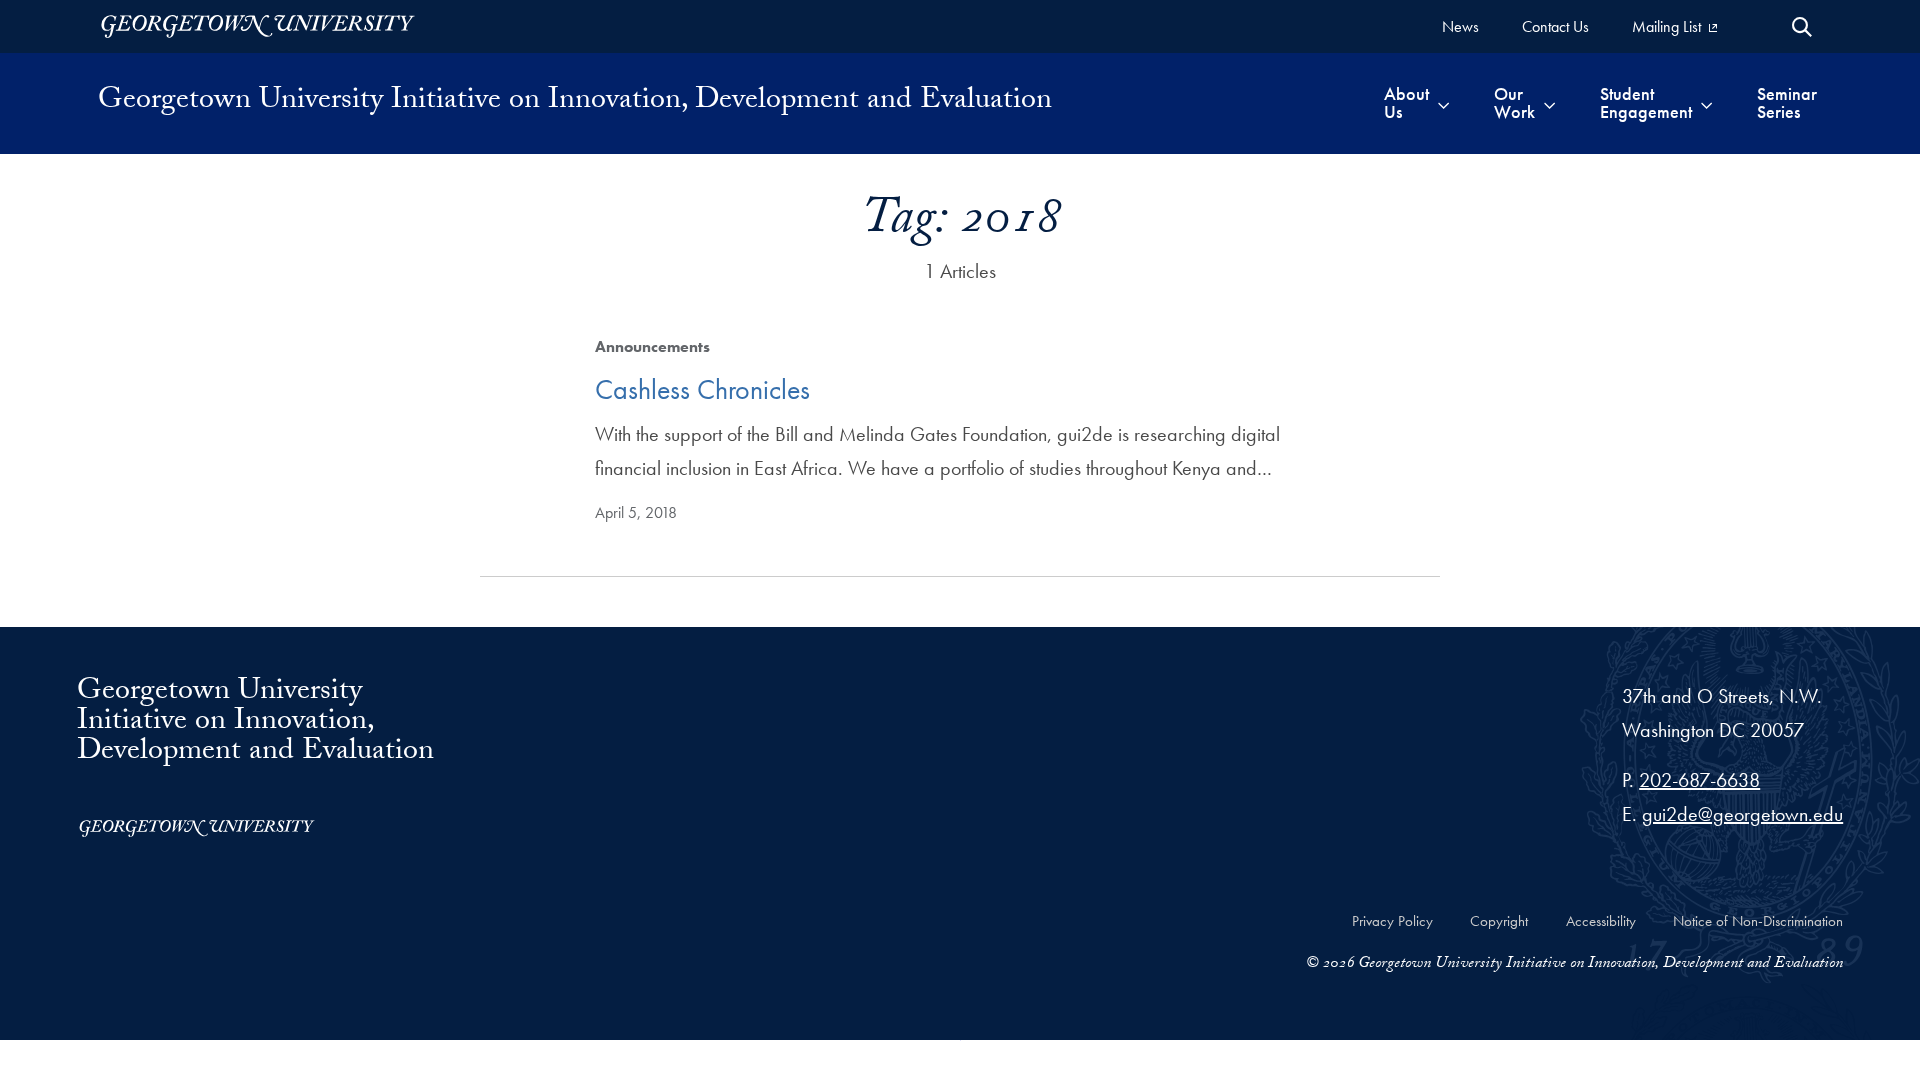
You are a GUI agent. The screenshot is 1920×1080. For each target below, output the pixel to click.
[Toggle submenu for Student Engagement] (1706, 103)
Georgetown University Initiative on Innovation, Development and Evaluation (575, 103)
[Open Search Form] (1802, 27)
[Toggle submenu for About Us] (1443, 103)
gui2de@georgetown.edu (1742, 814)
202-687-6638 (1699, 780)
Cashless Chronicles (702, 389)
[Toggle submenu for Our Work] (1549, 103)
